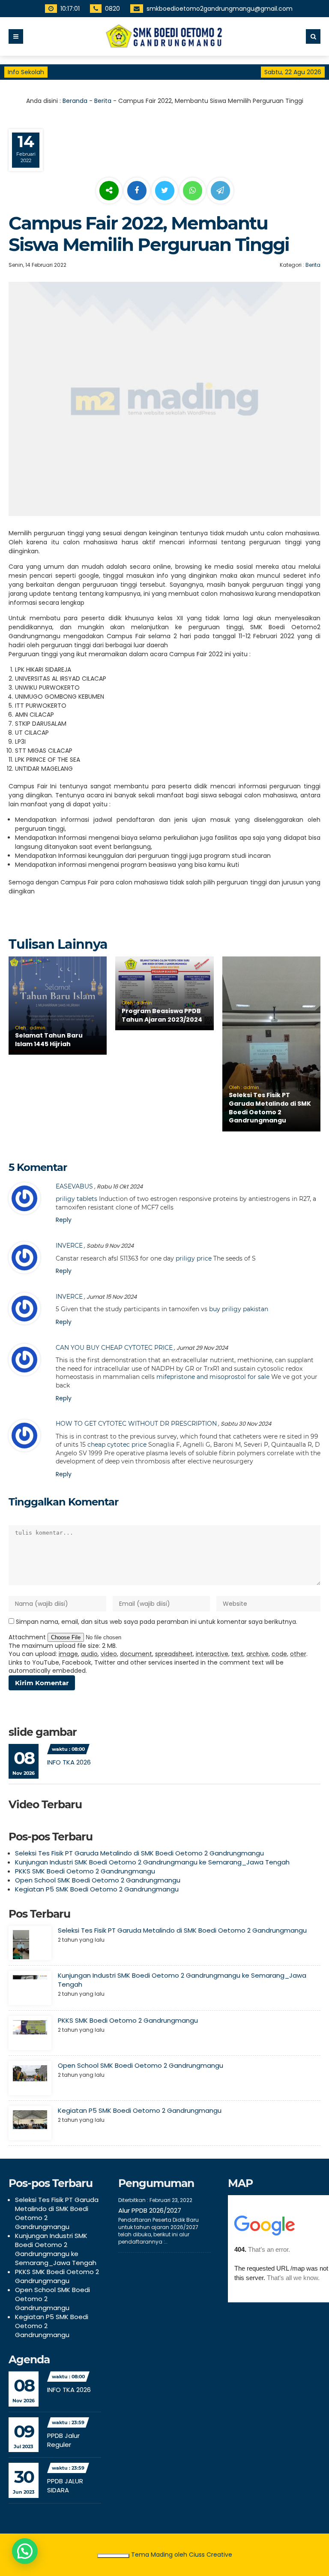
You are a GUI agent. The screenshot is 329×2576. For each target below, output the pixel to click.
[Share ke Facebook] (138, 191)
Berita (103, 101)
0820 (113, 9)
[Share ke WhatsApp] (193, 192)
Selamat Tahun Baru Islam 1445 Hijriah (49, 1040)
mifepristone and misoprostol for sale (213, 1377)
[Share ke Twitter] (166, 191)
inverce (69, 1246)
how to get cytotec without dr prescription (136, 1424)
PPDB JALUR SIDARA (65, 2486)
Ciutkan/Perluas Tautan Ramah (113, 2556)
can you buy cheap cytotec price (114, 1348)
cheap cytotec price (117, 1445)
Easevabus (74, 1186)
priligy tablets (76, 1199)
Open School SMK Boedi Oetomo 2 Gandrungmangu (98, 1880)
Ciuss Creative (211, 2555)
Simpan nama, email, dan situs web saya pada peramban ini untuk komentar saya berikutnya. (157, 1622)
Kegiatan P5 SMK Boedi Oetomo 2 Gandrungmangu (97, 1889)
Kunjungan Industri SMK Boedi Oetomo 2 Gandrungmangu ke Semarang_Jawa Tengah (152, 1862)
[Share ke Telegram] (220, 191)
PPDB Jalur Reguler (63, 2440)
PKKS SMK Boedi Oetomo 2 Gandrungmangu (85, 1871)
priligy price (194, 1258)
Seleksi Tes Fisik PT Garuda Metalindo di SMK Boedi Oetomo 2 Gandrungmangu (270, 1108)
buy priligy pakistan (239, 1309)
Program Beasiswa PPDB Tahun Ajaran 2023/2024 (162, 1015)
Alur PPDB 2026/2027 (150, 2210)
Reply (64, 1220)
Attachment (28, 1637)
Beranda (75, 101)
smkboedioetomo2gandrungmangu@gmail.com (220, 9)
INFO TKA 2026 (69, 1762)
